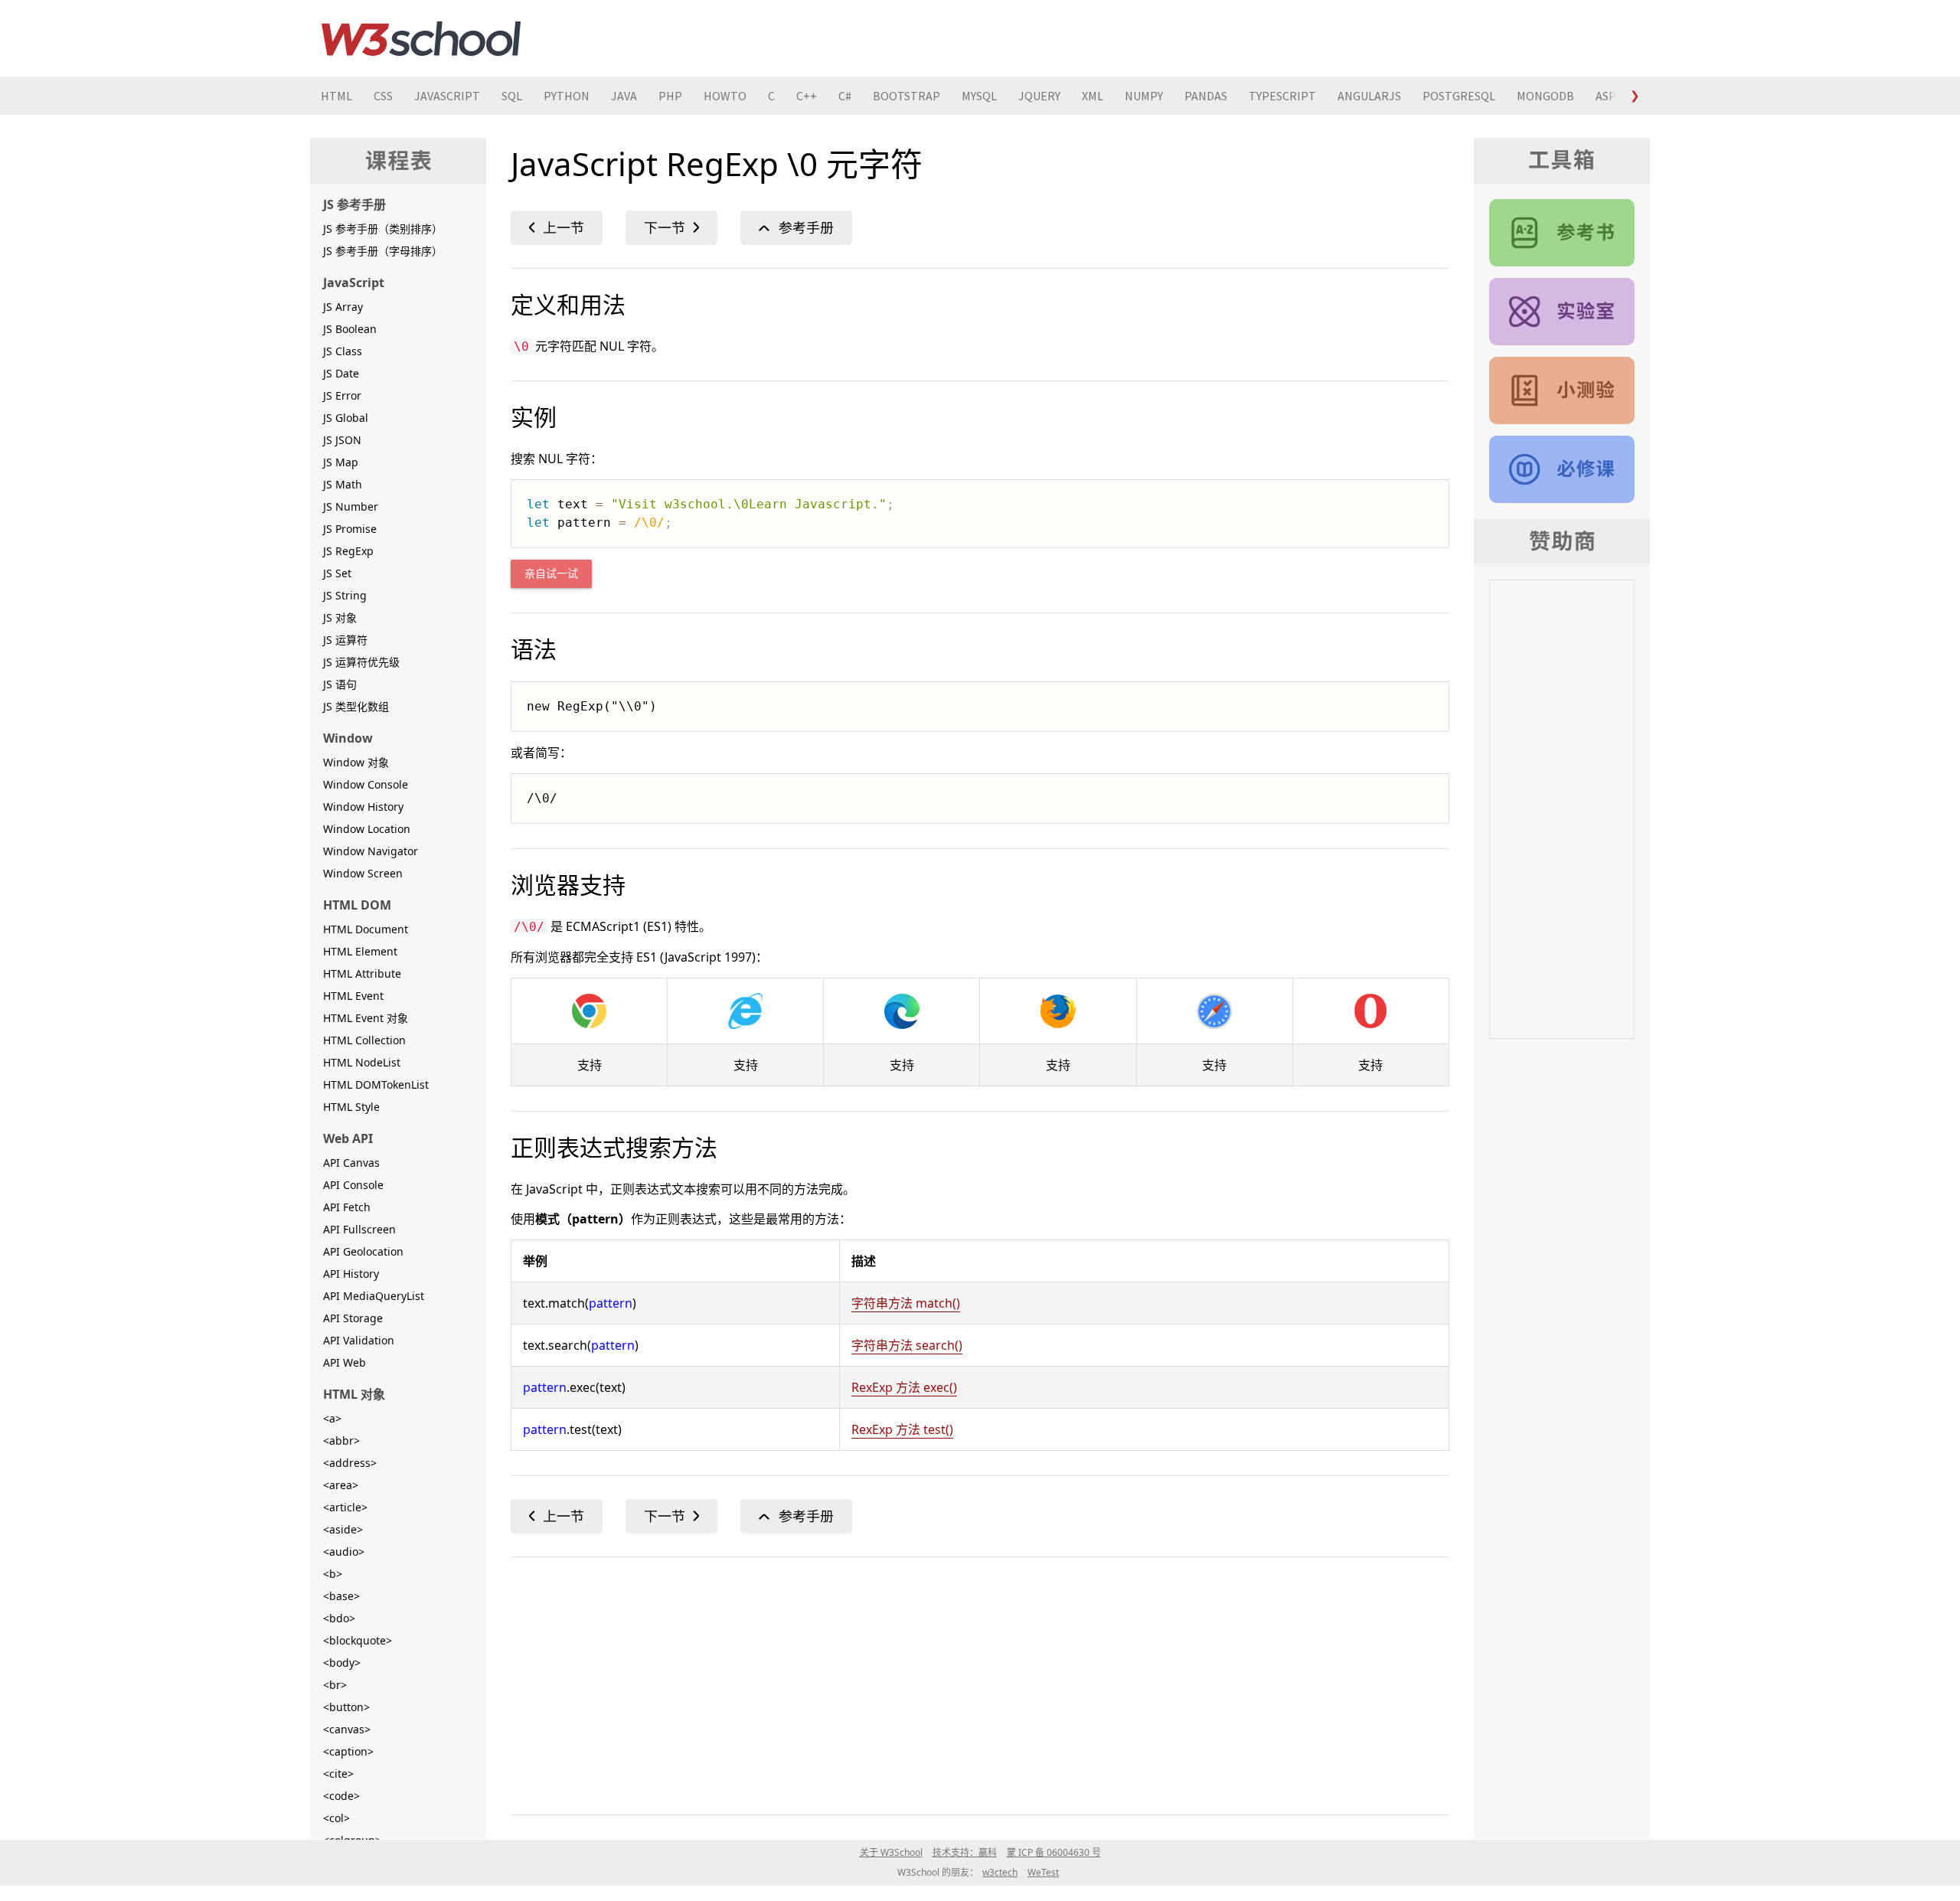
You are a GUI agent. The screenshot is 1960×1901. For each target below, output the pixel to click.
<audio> (344, 1552)
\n (671, 228)
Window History (363, 807)
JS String (345, 595)
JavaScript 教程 (1562, 469)
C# (845, 96)
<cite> (338, 1774)
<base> (341, 1596)
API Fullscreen (359, 1229)
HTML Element (360, 951)
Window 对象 (356, 762)
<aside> (343, 1529)
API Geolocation (363, 1251)
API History (351, 1274)
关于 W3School (891, 1852)
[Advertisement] (970, 1683)
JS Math (343, 484)
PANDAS (1206, 96)
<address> (350, 1463)
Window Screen (363, 873)
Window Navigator (371, 851)
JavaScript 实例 (1562, 312)
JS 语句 (340, 684)
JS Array (343, 307)
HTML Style (351, 1107)
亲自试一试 (551, 574)
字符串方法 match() (906, 1303)
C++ (807, 96)
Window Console (366, 784)
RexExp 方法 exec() (904, 1387)
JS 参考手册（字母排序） (383, 251)
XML (1093, 96)
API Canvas (351, 1163)
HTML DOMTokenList (376, 1084)
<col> (336, 1818)
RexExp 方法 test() (902, 1429)
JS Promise (350, 529)
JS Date (341, 373)
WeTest (1043, 1872)
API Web (345, 1362)
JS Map (341, 462)
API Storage (353, 1318)
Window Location (367, 829)
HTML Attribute (362, 973)
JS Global (346, 418)
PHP (670, 96)
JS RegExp (348, 551)
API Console (353, 1185)
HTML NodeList (362, 1062)
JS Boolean (350, 329)
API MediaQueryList (374, 1296)
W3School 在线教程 (421, 38)
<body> (342, 1663)
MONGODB (1545, 96)
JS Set (337, 573)
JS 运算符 (345, 640)
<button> (346, 1707)
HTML (336, 96)
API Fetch (347, 1207)
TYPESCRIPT (1282, 96)
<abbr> (341, 1440)
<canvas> (347, 1729)
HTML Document (366, 929)
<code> (341, 1796)
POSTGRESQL (1459, 96)
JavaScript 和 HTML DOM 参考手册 (1562, 233)
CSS (383, 96)
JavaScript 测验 (1562, 390)
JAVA (624, 96)
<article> (345, 1507)
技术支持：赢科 (965, 1852)
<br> (335, 1685)
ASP (1606, 96)
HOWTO (725, 96)
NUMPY (1144, 96)
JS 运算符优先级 (361, 662)
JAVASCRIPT (447, 96)
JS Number (351, 506)
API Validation (359, 1340)
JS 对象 (340, 617)
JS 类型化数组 (356, 706)
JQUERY (1039, 96)
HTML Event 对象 (366, 1018)
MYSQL (979, 96)
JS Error (342, 395)
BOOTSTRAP (906, 96)
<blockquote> (358, 1640)
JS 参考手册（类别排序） (383, 229)
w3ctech (1000, 1872)
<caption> (348, 1751)
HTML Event (353, 996)
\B (557, 228)
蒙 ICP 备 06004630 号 (1054, 1852)
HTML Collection (364, 1040)
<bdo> (339, 1618)
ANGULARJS (1369, 96)
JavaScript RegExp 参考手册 (796, 228)
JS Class (343, 351)
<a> (332, 1418)
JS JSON (342, 440)
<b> (333, 1574)
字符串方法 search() (907, 1345)
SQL (512, 96)
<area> (341, 1485)
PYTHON (567, 96)
